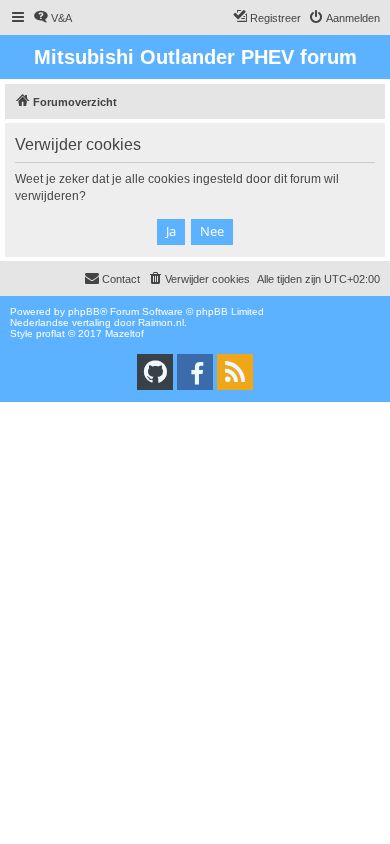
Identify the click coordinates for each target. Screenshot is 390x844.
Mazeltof (124, 333)
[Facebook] (195, 372)
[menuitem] (52, 18)
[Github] (155, 372)
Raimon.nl (161, 322)
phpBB (84, 311)
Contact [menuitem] (121, 279)
